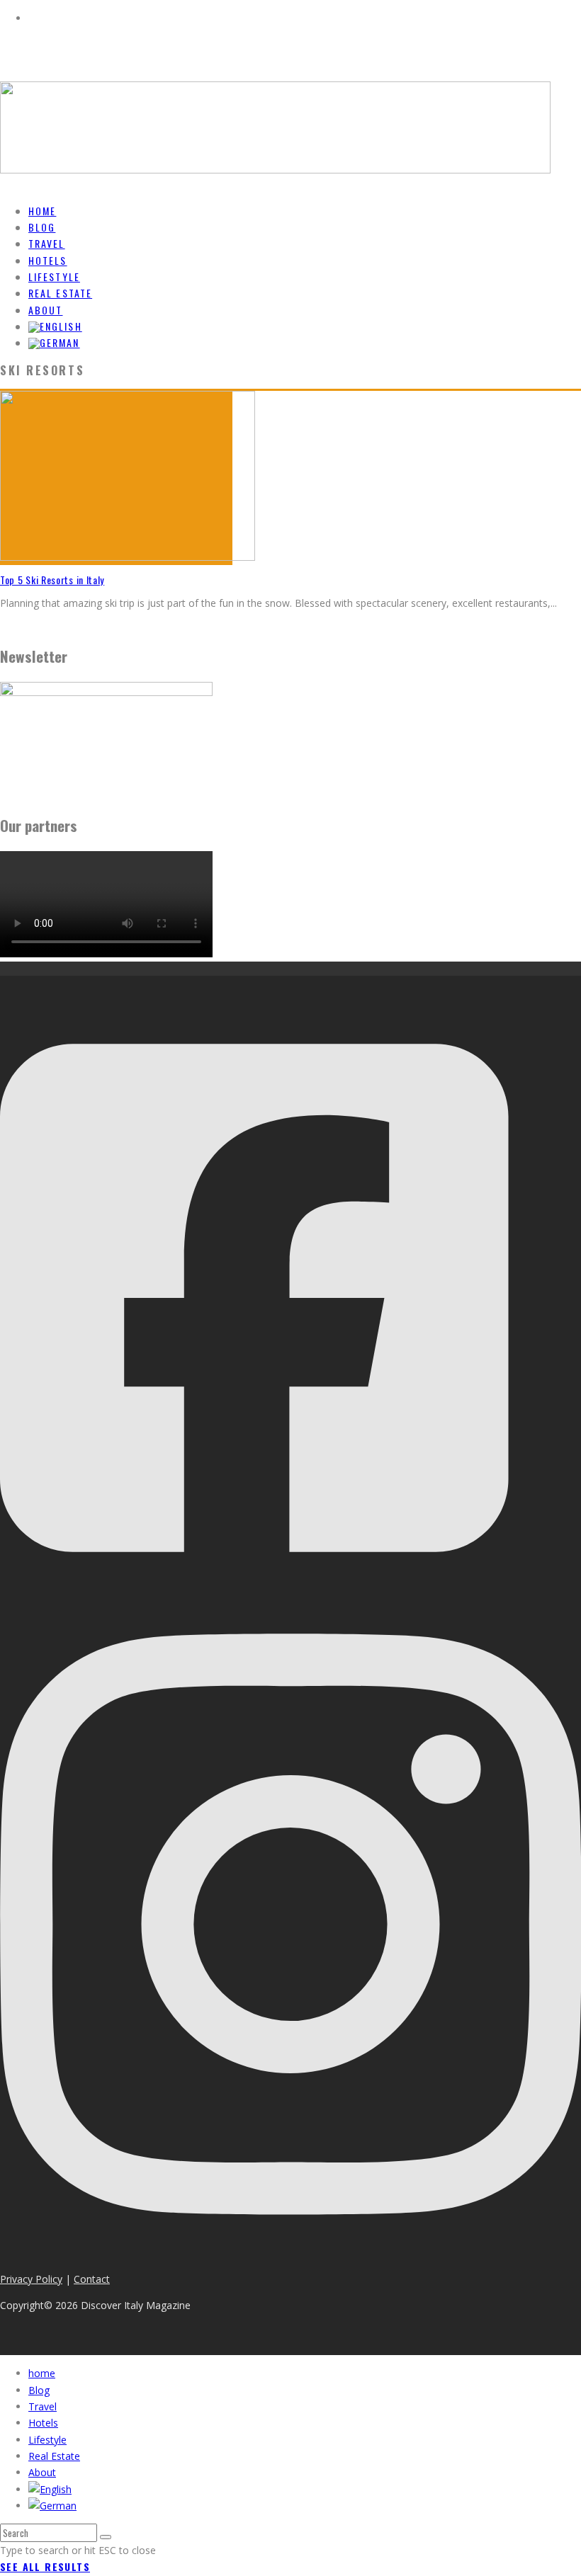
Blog (39, 2390)
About (42, 2472)
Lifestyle (47, 2440)
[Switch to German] (54, 342)
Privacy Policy (31, 2279)
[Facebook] (254, 1584)
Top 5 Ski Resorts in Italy (52, 580)
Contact (92, 2279)
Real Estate (54, 2456)
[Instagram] (290, 2252)
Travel (43, 2406)
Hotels (43, 2423)
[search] (106, 2537)
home (42, 2373)
